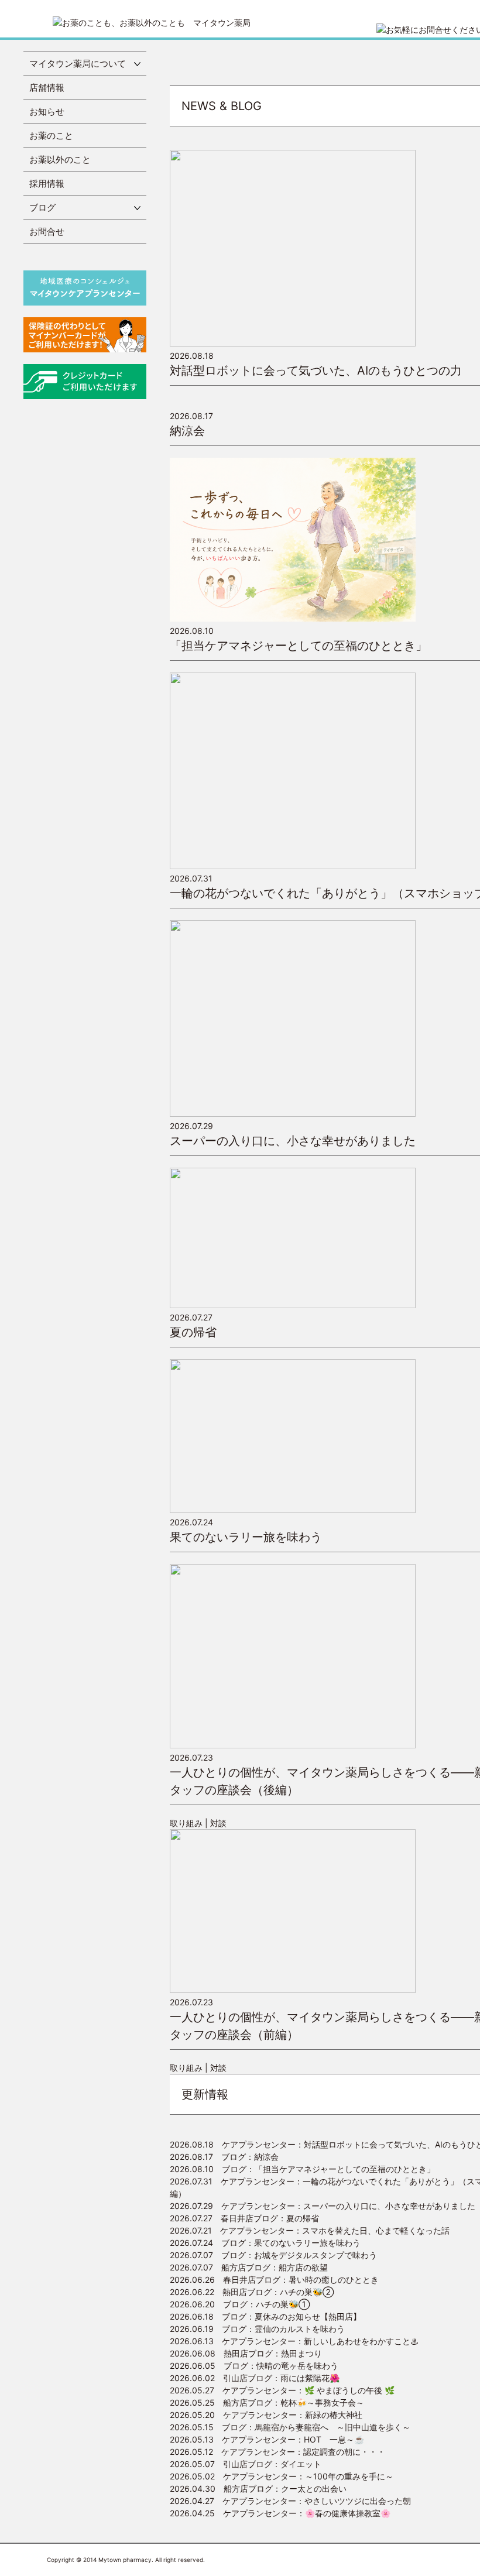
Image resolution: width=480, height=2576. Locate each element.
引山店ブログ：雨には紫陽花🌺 (255, 2378)
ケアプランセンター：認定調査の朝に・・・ (277, 2452)
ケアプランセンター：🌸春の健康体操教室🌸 (280, 2513)
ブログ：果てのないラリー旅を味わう (265, 2243)
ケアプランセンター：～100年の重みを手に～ (282, 2476)
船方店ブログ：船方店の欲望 (249, 2267)
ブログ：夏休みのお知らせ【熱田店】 (265, 2316)
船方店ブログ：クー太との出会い (258, 2488)
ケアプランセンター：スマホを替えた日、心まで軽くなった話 (310, 2230)
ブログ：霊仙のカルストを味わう (257, 2329)
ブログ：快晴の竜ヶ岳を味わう (254, 2366)
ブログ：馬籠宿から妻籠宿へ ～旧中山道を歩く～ (290, 2427)
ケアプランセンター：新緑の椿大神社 (266, 2415)
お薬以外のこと (60, 160)
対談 (218, 1823)
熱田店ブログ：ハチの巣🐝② (252, 2292)
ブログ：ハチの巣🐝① (240, 2304)
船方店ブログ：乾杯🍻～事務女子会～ (267, 2402)
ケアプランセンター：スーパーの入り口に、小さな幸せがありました (323, 2206)
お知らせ (47, 112)
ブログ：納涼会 (224, 2157)
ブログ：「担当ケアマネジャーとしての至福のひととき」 (302, 2169)
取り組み (186, 1823)
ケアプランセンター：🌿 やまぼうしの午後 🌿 (282, 2390)
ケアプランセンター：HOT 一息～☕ (267, 2439)
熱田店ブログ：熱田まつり (246, 2353)
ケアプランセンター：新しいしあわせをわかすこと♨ (294, 2341)
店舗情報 (47, 88)
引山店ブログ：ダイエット (246, 2464)
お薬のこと (51, 136)
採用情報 (47, 183)
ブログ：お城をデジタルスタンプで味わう (273, 2255)
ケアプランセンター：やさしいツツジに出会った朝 (290, 2501)
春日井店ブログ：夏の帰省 (244, 2218)
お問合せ (47, 231)
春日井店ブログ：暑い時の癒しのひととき (274, 2280)
